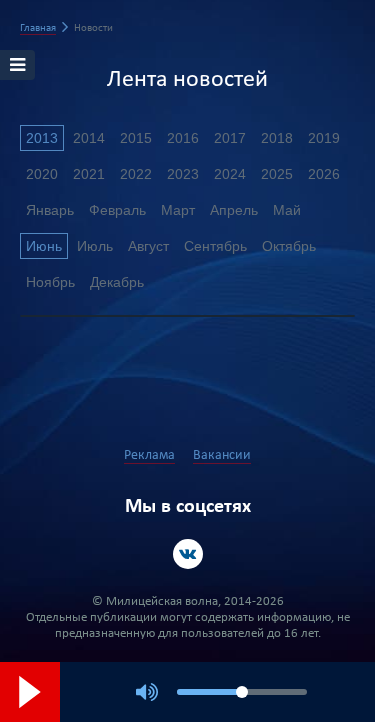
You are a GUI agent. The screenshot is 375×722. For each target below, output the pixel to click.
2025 (277, 174)
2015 (136, 138)
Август (148, 246)
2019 (324, 138)
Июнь (44, 246)
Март (178, 210)
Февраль (117, 210)
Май (287, 210)
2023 (183, 174)
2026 (324, 174)
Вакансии (222, 455)
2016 (183, 138)
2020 (42, 174)
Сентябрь (215, 246)
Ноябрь (50, 282)
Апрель (234, 210)
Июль (95, 246)
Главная (38, 28)
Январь (50, 210)
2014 (89, 138)
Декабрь (117, 282)
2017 (230, 138)
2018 (277, 138)
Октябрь (289, 246)
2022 (136, 174)
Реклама (149, 455)
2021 (89, 174)
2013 (42, 138)
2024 (230, 174)
